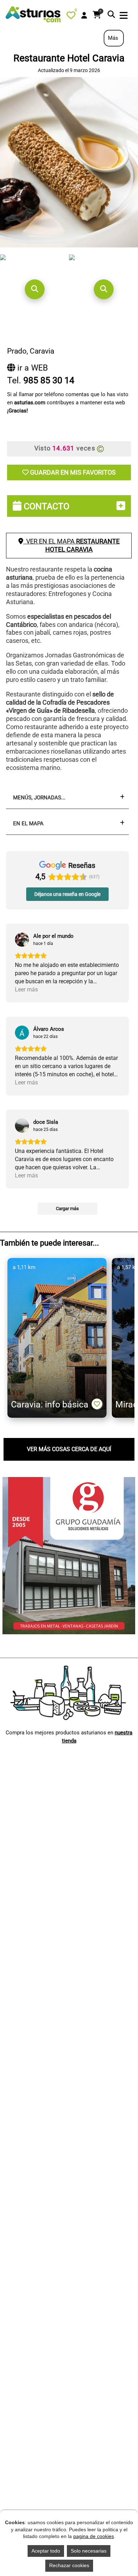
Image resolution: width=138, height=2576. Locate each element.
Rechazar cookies (69, 2565)
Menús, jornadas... (39, 798)
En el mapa (28, 824)
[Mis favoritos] (72, 17)
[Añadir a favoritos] (97, 1404)
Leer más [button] (26, 989)
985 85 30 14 (49, 380)
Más (114, 38)
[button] (34, 289)
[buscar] (111, 15)
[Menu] (124, 16)
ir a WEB (31, 368)
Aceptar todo (46, 2551)
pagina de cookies (94, 2536)
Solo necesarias (89, 2551)
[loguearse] (84, 16)
